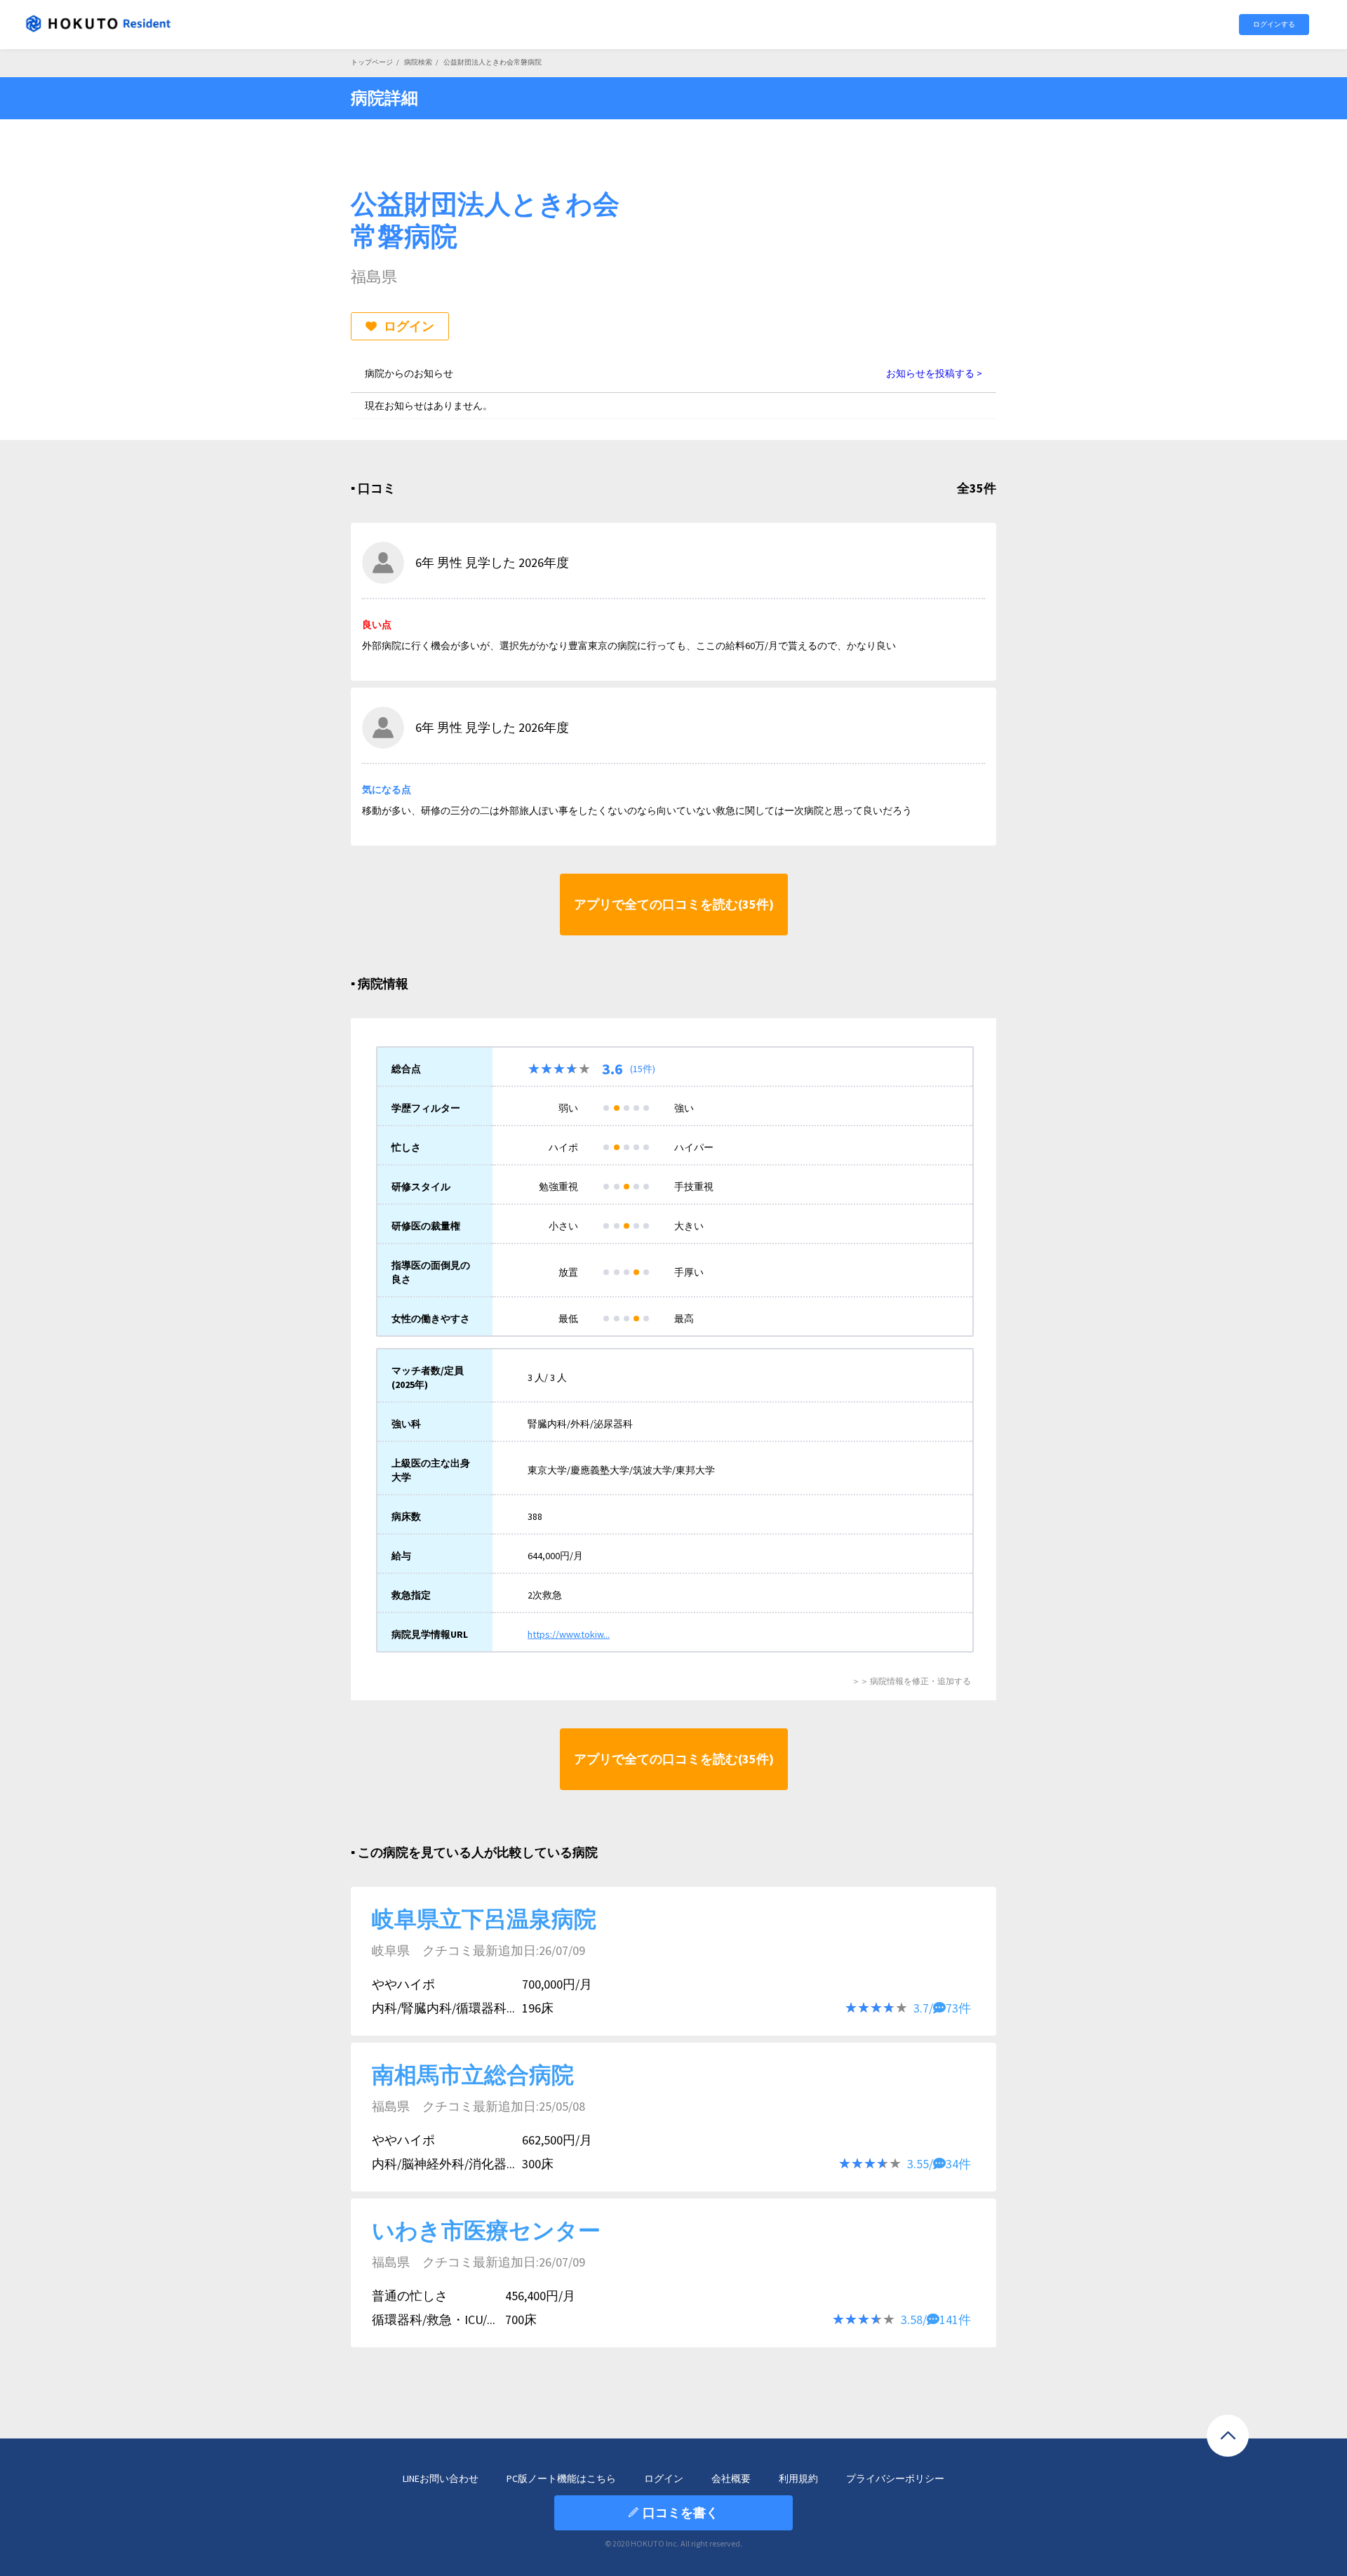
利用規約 (798, 2478)
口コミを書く (681, 2512)
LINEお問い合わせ (441, 2478)
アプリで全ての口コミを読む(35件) (674, 904)
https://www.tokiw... (569, 1634)
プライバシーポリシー (895, 2478)
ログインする (1274, 24)
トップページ (372, 62)
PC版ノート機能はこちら (561, 2478)
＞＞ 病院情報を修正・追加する (911, 1681)
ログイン (409, 326)
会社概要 (731, 2478)
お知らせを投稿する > (934, 373)
